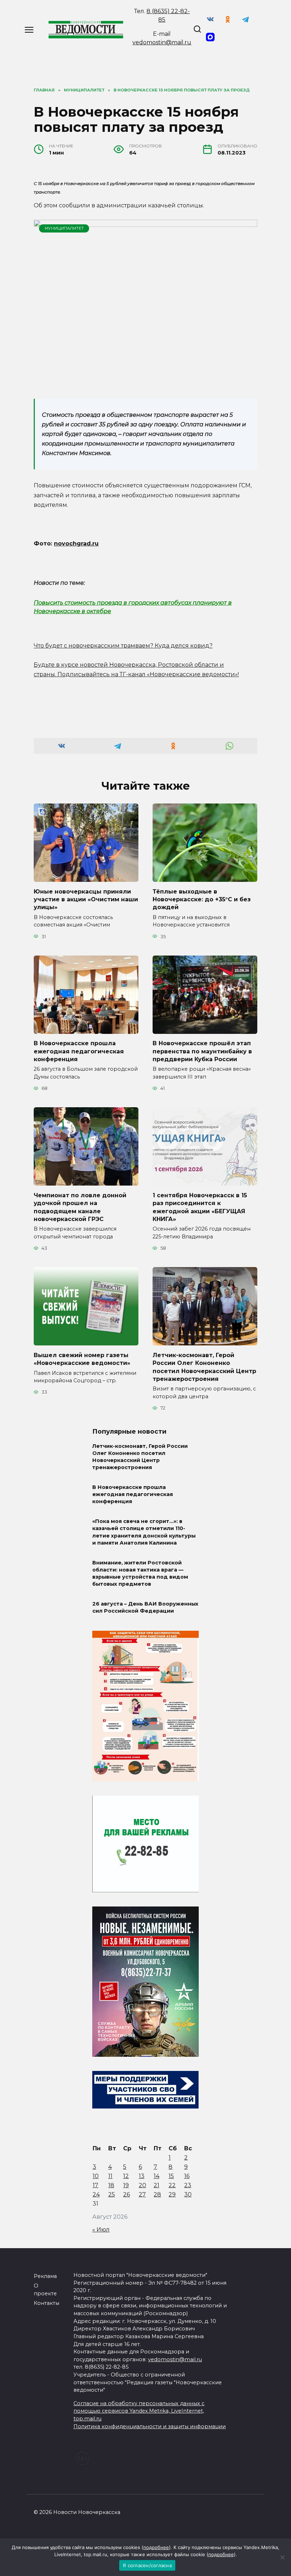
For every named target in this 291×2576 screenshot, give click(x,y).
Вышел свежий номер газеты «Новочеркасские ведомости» (82, 1359)
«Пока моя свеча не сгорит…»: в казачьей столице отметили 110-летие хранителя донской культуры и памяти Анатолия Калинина (144, 1532)
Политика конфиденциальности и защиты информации (150, 2426)
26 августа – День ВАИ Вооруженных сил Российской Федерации (145, 1607)
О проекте (45, 2290)
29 (172, 2194)
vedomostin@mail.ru (162, 42)
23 (188, 2185)
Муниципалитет (64, 228)
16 (187, 2176)
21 (157, 2185)
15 (171, 2176)
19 (126, 2185)
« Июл (101, 2230)
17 (95, 2185)
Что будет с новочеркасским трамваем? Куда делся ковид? (123, 646)
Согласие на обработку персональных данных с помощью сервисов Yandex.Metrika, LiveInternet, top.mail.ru (139, 2411)
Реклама (45, 2276)
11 (110, 2176)
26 (127, 2194)
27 (142, 2194)
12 (126, 2176)
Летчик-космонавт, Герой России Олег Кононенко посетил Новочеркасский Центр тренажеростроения (204, 1367)
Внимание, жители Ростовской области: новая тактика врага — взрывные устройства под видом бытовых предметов (140, 1573)
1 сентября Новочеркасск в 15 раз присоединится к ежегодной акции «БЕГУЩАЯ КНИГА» (200, 1207)
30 (188, 2194)
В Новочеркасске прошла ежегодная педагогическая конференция (79, 1051)
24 (96, 2194)
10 (96, 2176)
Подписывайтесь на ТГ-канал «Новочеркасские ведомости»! (148, 674)
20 (142, 2185)
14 (157, 2176)
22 (172, 2185)
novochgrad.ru (76, 544)
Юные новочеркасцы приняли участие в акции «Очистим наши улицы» (86, 899)
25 (112, 2194)
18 (111, 2185)
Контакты (46, 2303)
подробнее (156, 2547)
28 (157, 2194)
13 (142, 2176)
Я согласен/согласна (147, 2565)
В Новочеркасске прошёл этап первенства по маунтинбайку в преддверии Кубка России (202, 1051)
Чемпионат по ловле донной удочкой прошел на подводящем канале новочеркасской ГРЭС (80, 1207)
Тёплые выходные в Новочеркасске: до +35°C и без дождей (202, 899)
